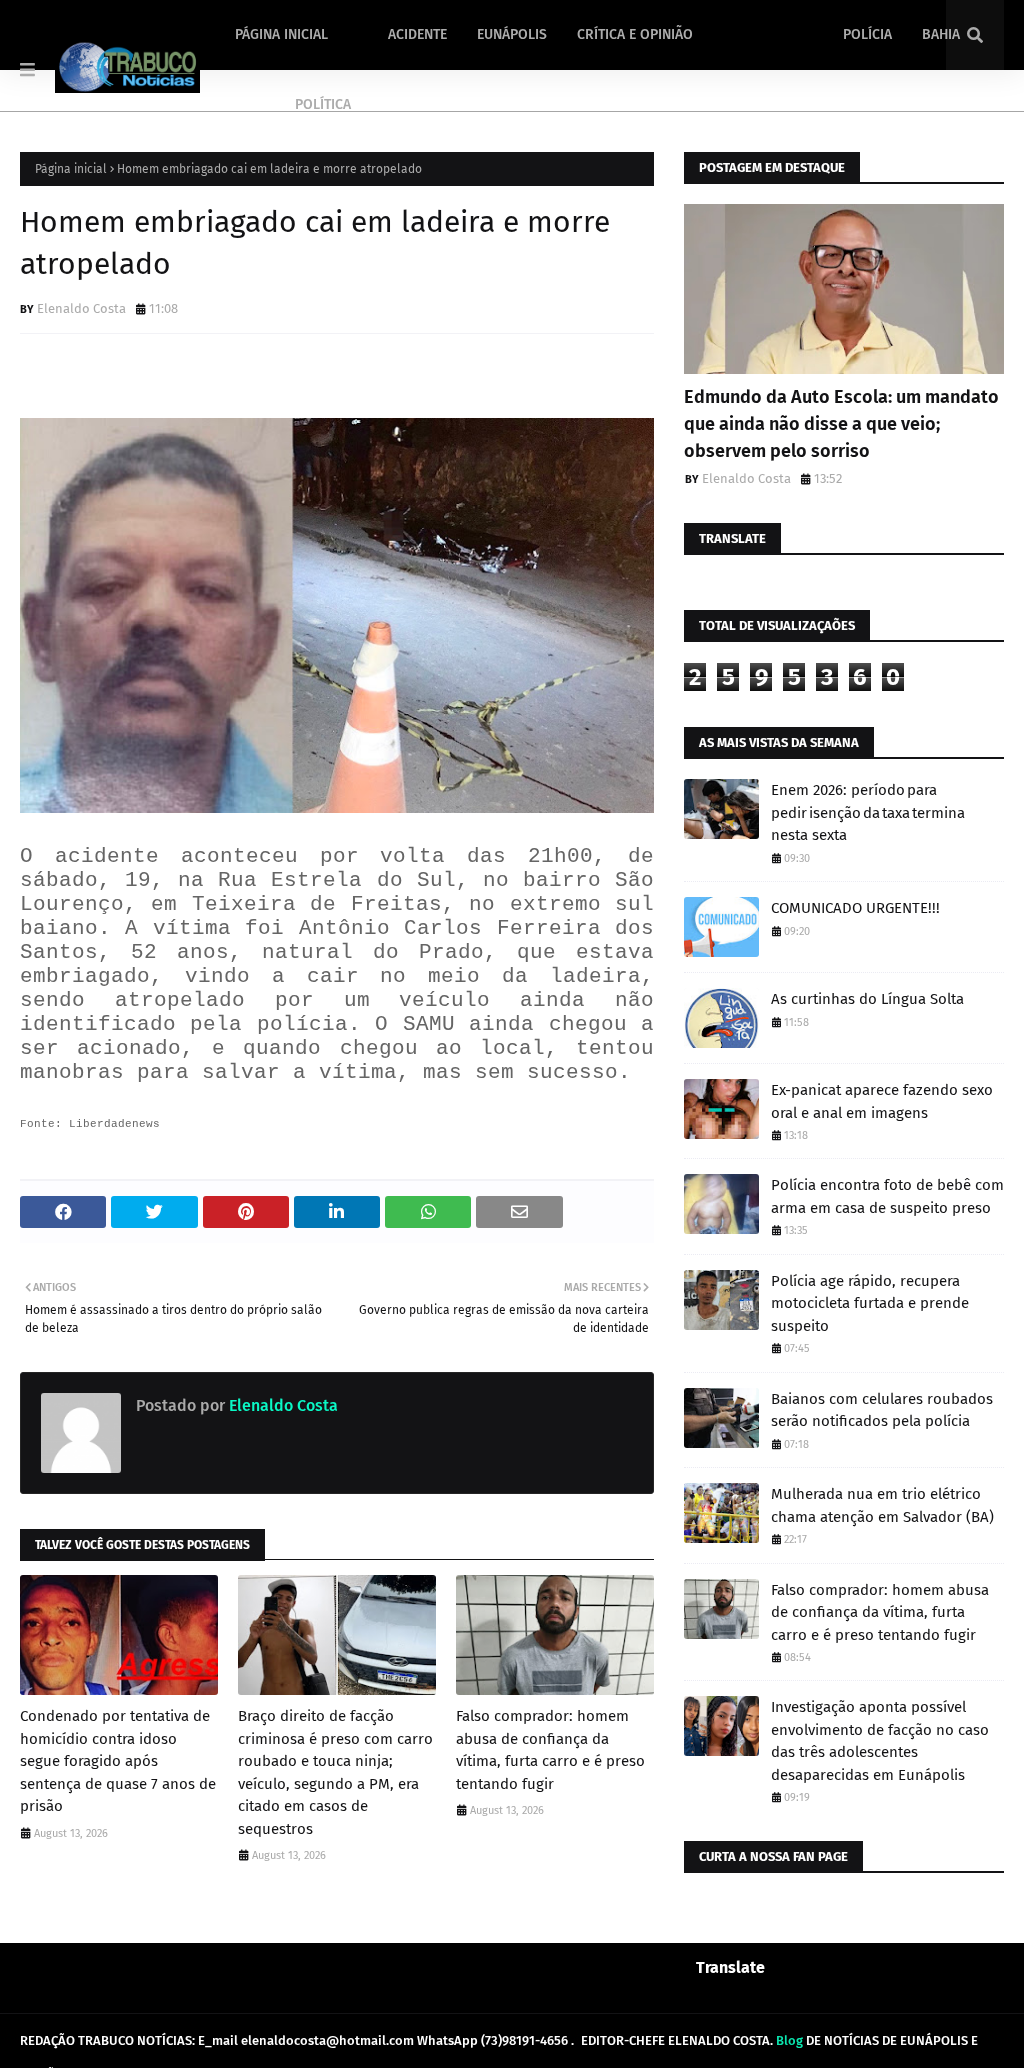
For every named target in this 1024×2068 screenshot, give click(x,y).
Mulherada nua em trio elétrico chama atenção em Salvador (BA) (882, 1505)
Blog (789, 2040)
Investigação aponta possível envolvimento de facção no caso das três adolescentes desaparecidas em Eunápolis (880, 1741)
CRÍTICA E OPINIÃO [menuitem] (635, 34)
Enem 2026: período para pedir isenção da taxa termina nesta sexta (868, 812)
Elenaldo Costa (81, 308)
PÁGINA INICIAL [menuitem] (281, 34)
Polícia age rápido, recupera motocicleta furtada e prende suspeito (870, 1303)
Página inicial (71, 169)
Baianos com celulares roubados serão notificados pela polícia (882, 1410)
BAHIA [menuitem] (941, 34)
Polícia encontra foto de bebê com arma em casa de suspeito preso (887, 1196)
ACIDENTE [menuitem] (417, 34)
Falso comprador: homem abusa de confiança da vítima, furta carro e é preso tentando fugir (550, 1750)
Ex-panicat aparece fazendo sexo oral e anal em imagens (882, 1101)
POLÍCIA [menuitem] (867, 34)
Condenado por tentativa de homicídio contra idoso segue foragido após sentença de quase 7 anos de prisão (118, 1761)
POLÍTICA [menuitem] (323, 104)
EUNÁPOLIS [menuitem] (512, 34)
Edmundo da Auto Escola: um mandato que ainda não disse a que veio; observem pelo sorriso (841, 424)
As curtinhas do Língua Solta (867, 999)
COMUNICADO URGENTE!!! (855, 908)
